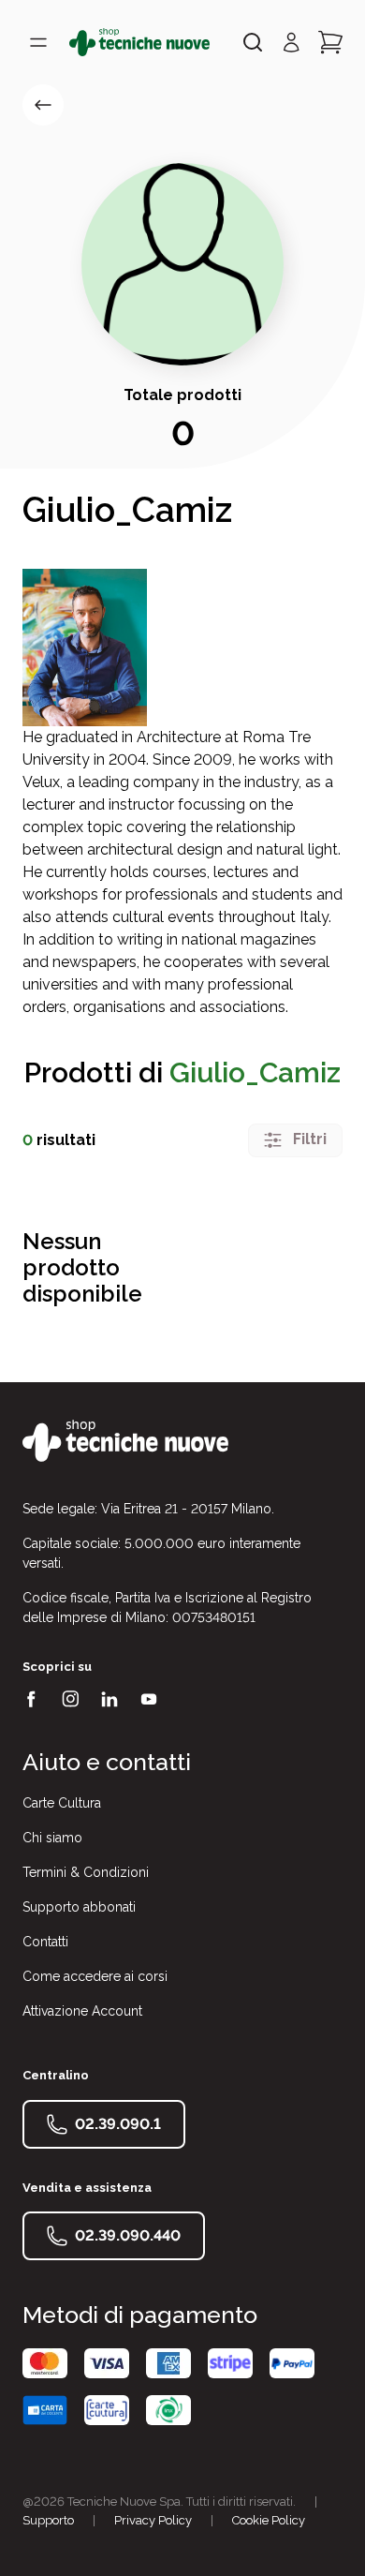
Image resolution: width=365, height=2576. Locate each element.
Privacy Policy (153, 2520)
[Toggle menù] (38, 42)
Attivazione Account (82, 2011)
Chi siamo (52, 1838)
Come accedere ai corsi (95, 1976)
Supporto (48, 2520)
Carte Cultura (62, 1803)
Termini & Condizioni (86, 1872)
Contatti (45, 1942)
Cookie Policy (269, 2520)
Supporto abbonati (79, 1907)
